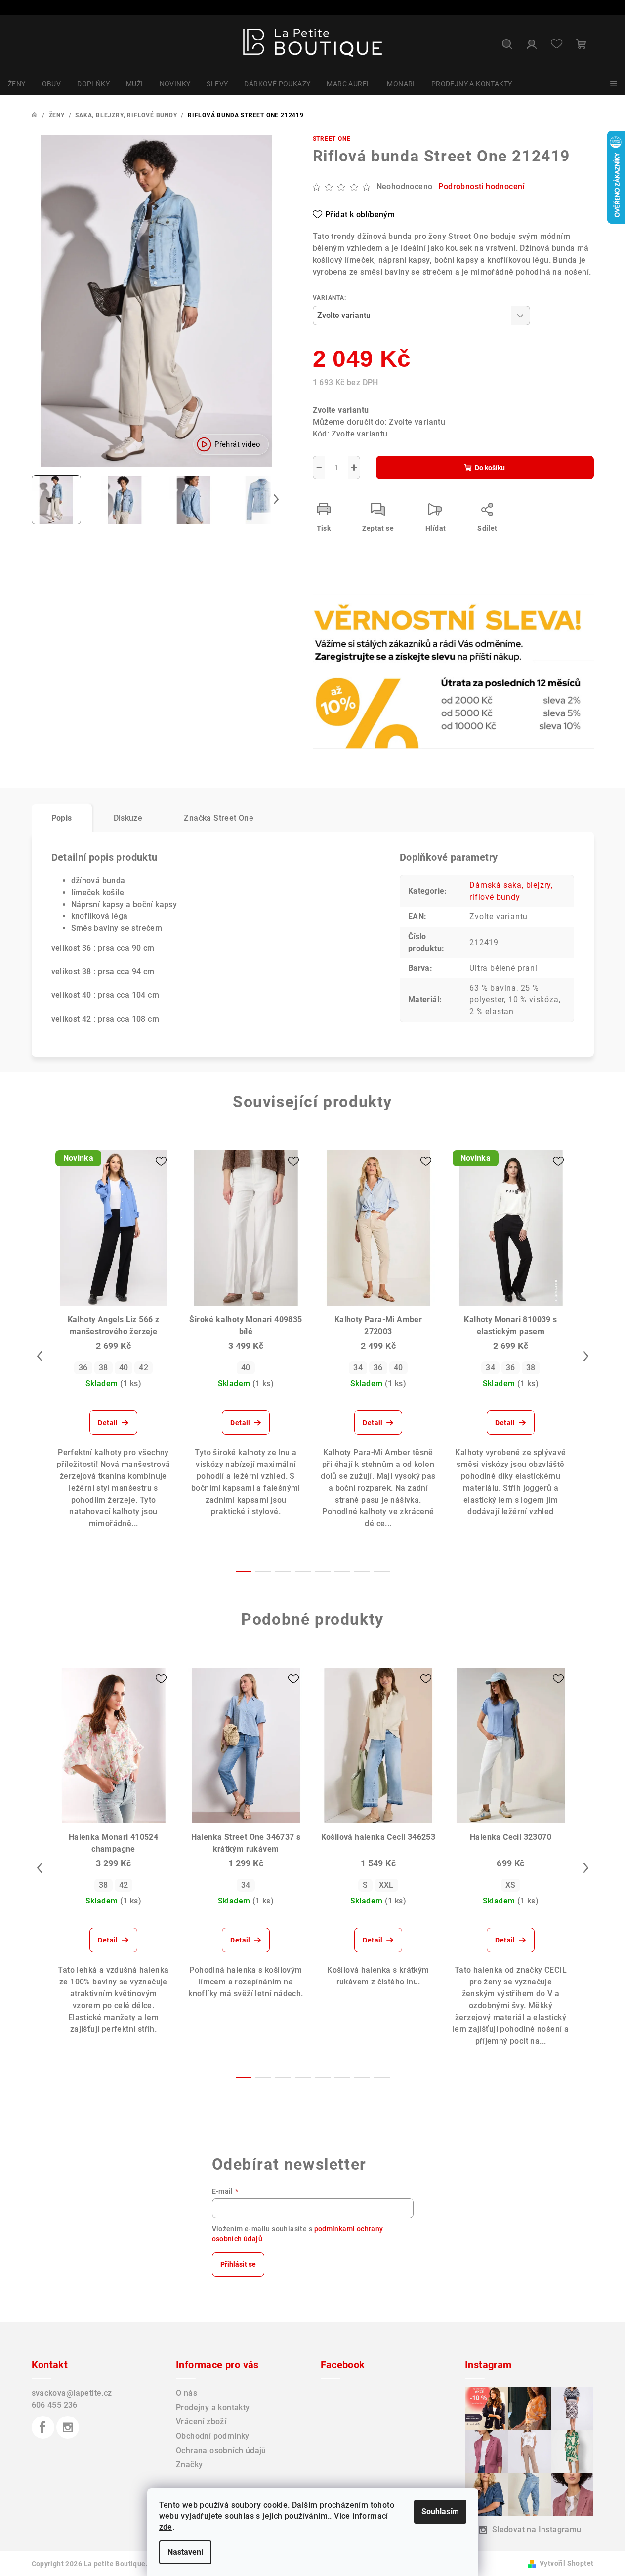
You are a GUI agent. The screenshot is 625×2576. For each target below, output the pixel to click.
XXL (386, 1885)
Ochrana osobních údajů (221, 2450)
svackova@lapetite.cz (72, 2393)
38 (104, 1367)
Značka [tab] (219, 818)
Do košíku (490, 468)
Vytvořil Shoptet (566, 2563)
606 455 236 (55, 2405)
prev (40, 1356)
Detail (108, 1423)
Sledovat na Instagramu (537, 2529)
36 (83, 1367)
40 (124, 1367)
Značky (189, 2465)
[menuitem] (17, 84)
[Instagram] (68, 2427)
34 (358, 1367)
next (586, 1356)
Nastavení (185, 2552)
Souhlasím (440, 2512)
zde (166, 2527)
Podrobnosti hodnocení (481, 186)
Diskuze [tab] (128, 818)
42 (144, 1367)
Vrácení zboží (201, 2422)
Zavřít (369, 625)
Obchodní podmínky (213, 2436)
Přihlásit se (238, 2264)
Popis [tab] (62, 818)
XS (511, 1885)
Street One (332, 139)
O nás (187, 2393)
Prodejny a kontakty (213, 2407)
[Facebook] (43, 2427)
